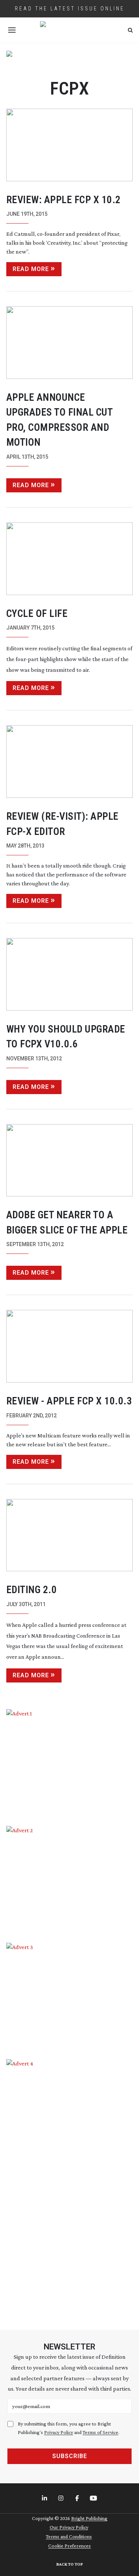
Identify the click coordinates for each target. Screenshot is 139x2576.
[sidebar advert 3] (70, 1996)
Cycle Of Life (37, 614)
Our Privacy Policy (69, 2527)
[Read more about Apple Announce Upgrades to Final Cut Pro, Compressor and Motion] (70, 343)
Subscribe (70, 2456)
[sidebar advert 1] (70, 1762)
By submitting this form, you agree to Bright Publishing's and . (69, 2428)
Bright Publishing (89, 2518)
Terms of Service (100, 2432)
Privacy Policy (59, 2432)
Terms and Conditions (69, 2536)
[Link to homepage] (70, 30)
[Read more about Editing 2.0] (70, 1535)
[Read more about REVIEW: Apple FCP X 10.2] (70, 145)
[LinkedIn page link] (45, 2499)
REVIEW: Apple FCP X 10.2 (64, 200)
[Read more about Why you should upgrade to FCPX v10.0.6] (70, 974)
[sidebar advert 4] (70, 2186)
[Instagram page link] (62, 2499)
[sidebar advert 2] (70, 1879)
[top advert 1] (70, 61)
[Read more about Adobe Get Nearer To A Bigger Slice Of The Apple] (70, 1160)
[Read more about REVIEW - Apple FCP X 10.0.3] (70, 1346)
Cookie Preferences (69, 2546)
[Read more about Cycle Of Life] (70, 559)
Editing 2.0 (32, 1590)
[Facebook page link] (78, 2499)
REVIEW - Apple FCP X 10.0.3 (69, 1401)
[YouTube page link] (94, 2499)
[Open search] (130, 30)
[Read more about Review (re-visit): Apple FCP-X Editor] (70, 762)
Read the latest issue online (70, 9)
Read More (31, 269)
